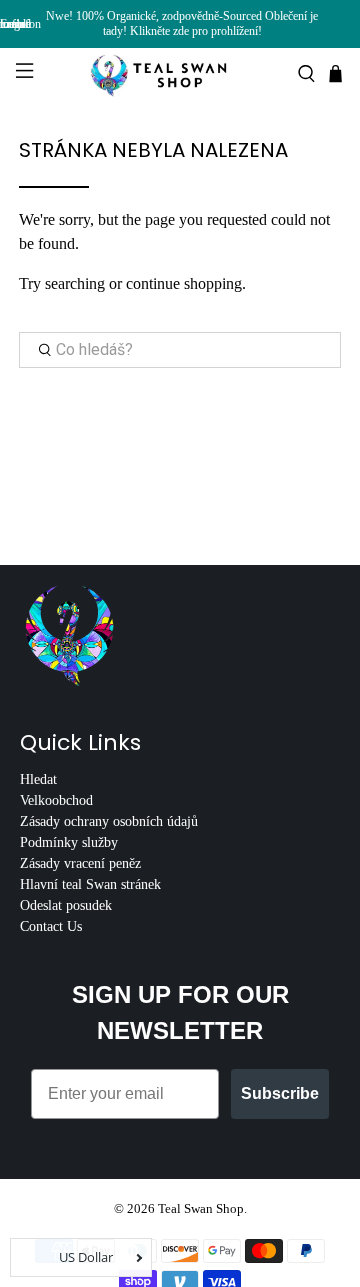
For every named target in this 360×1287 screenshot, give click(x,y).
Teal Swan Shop (201, 1208)
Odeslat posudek (66, 905)
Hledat (38, 779)
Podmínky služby (69, 842)
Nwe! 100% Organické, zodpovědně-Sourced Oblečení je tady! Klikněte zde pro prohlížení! (182, 23)
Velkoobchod (56, 800)
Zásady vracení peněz (80, 863)
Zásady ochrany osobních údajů (109, 821)
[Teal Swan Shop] (180, 73)
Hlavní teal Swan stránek (90, 884)
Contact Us (51, 926)
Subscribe (280, 1093)
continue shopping (184, 283)
